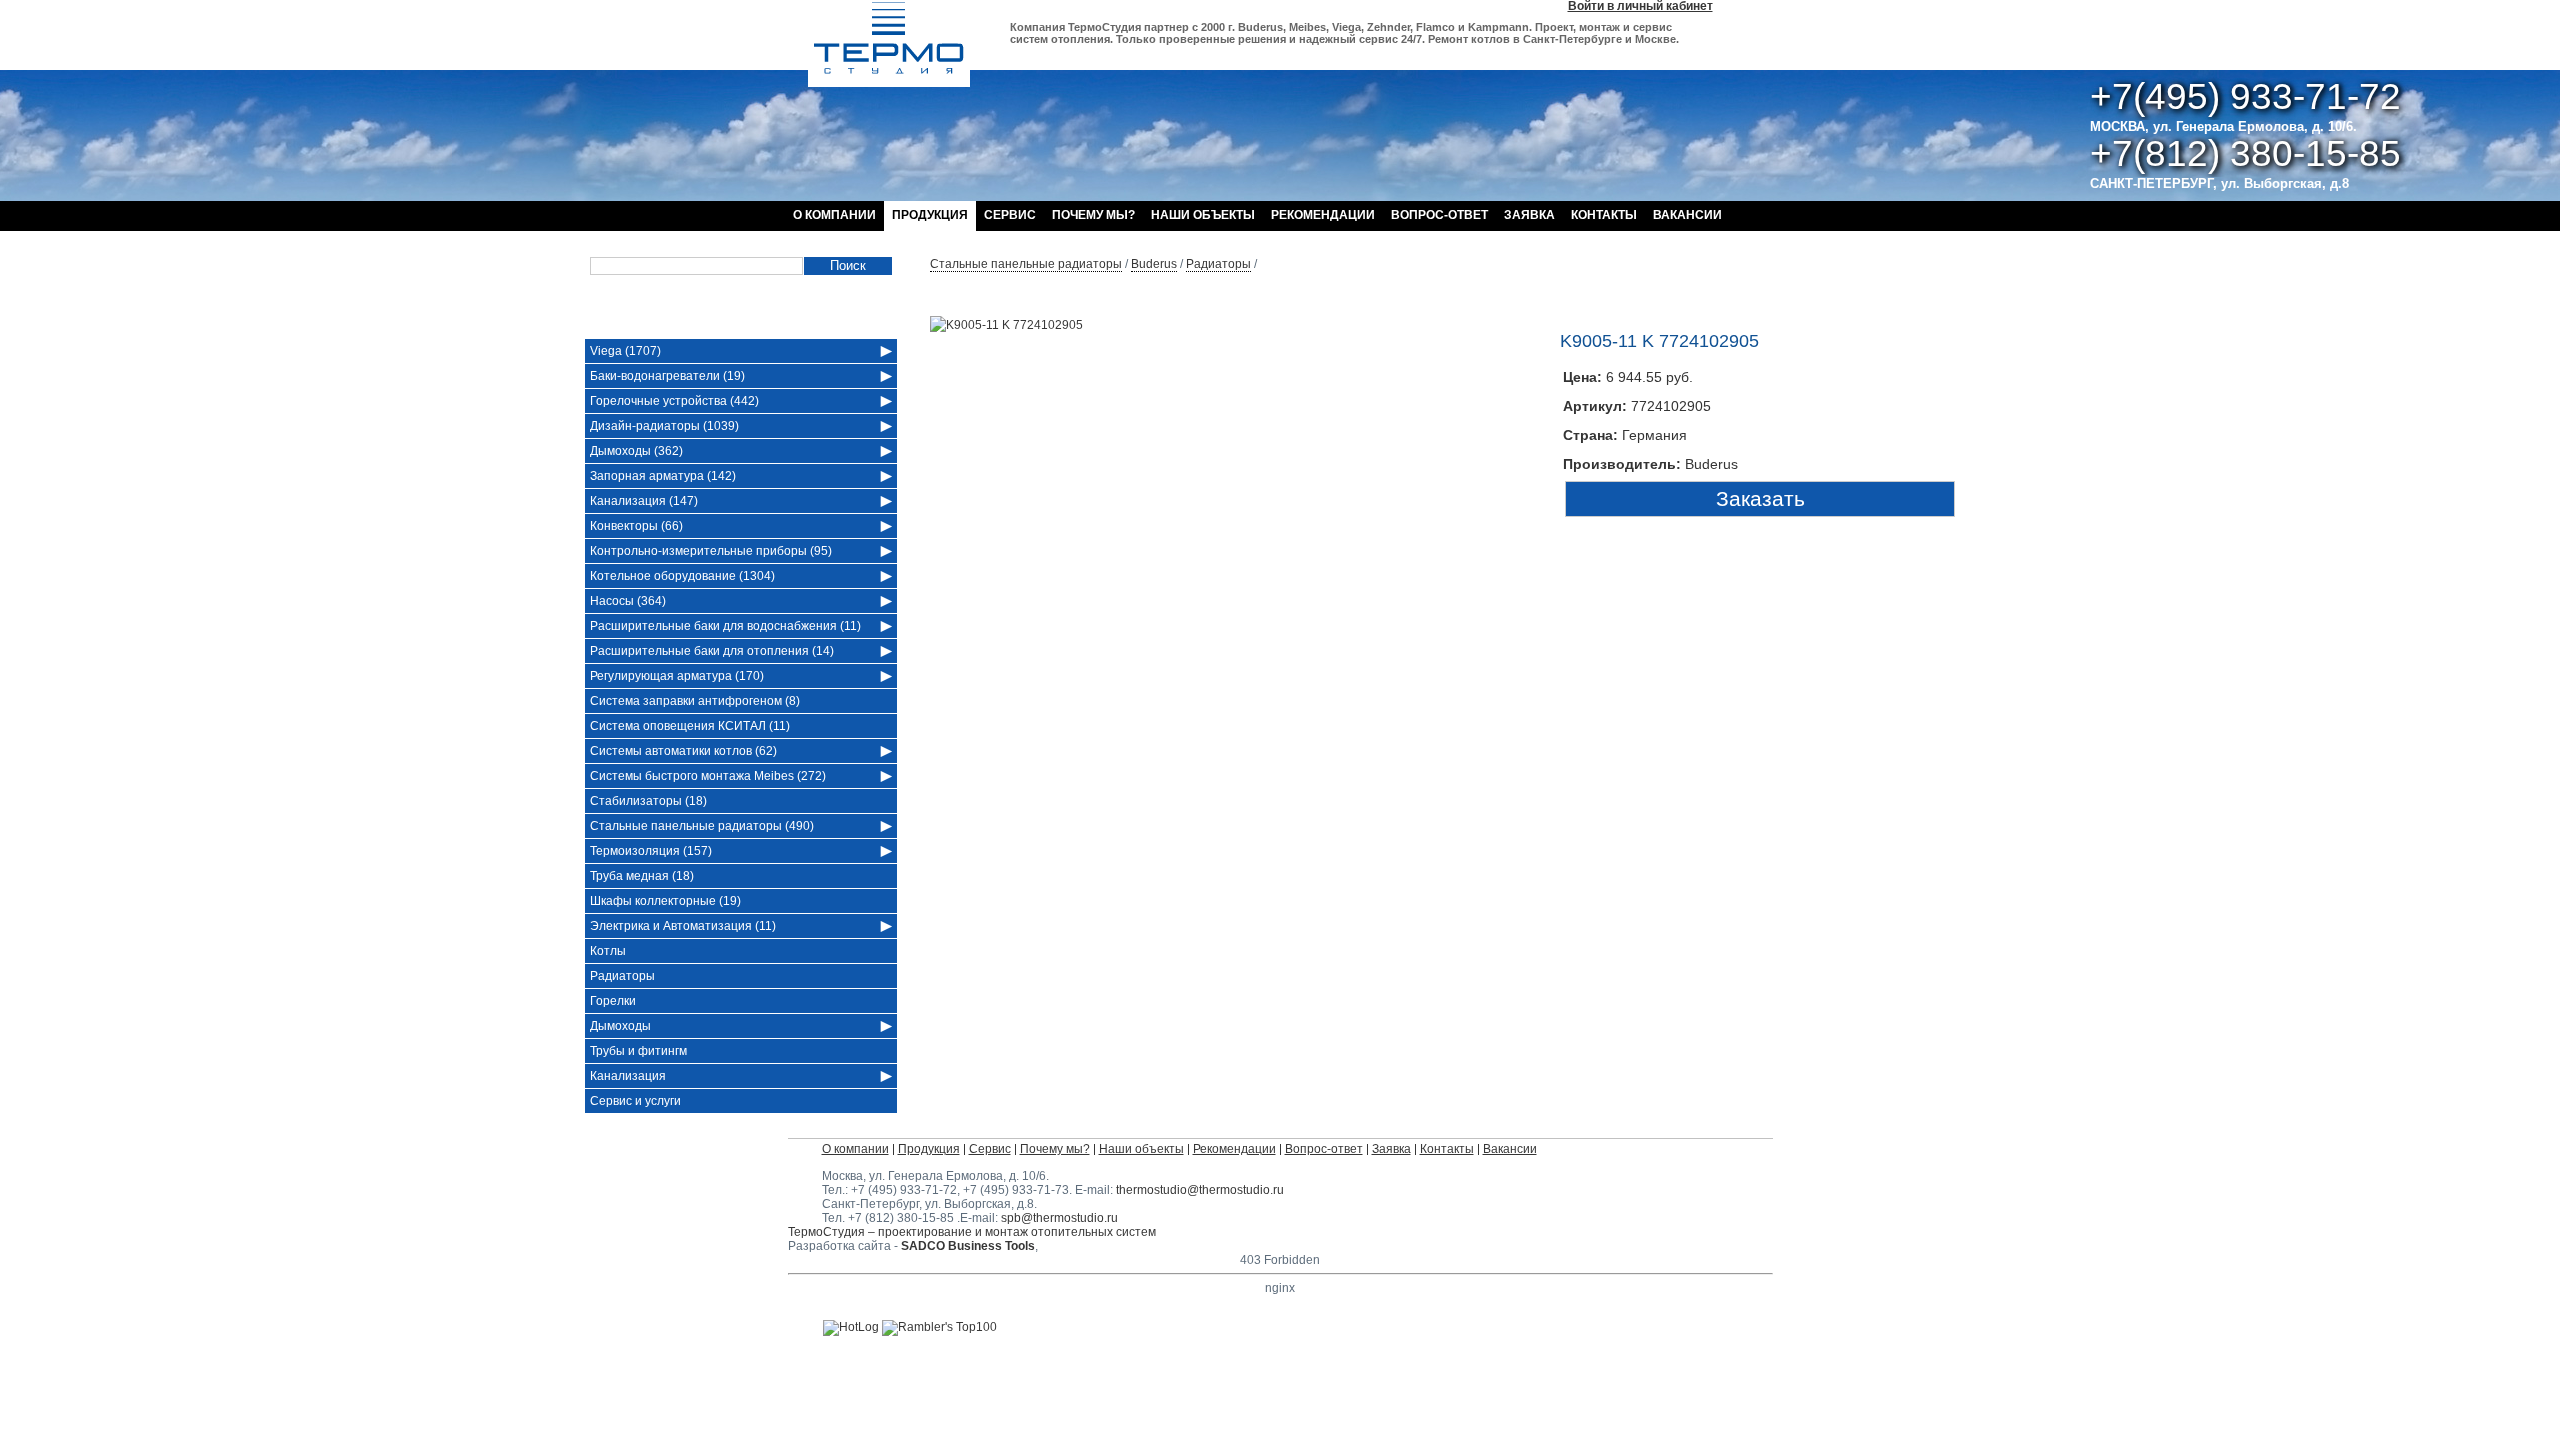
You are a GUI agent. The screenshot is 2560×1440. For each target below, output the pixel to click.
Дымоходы (620, 1026)
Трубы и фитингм (638, 1051)
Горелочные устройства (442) (674, 401)
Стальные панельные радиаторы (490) (702, 826)
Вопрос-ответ (1439, 215)
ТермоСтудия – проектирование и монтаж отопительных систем (972, 1232)
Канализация (628, 1076)
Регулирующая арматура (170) (677, 676)
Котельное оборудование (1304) (682, 576)
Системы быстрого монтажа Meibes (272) (708, 776)
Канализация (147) (644, 501)
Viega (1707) (625, 351)
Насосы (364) (628, 601)
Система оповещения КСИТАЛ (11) (690, 726)
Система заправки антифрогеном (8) (695, 701)
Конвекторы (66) (636, 526)
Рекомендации (1323, 215)
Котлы (608, 951)
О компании (834, 215)
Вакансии (1687, 215)
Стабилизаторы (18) (648, 801)
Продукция (930, 215)
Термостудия (889, 43)
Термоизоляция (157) (651, 851)
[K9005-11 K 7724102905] (1006, 325)
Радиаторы (1218, 264)
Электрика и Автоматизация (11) (683, 926)
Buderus (1154, 264)
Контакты (1604, 215)
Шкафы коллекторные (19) (665, 901)
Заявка (1529, 215)
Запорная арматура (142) (663, 476)
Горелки (613, 1001)
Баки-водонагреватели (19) (667, 376)
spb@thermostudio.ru (1059, 1218)
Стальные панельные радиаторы (1026, 264)
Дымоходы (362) (636, 451)
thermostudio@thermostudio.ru (1200, 1190)
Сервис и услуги (635, 1101)
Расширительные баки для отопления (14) (712, 651)
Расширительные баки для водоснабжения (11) (725, 626)
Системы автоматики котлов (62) (683, 751)
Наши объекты (1203, 215)
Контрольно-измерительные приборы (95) (711, 551)
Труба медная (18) (642, 876)
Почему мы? (1093, 215)
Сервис (1010, 215)
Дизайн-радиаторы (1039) (664, 426)
